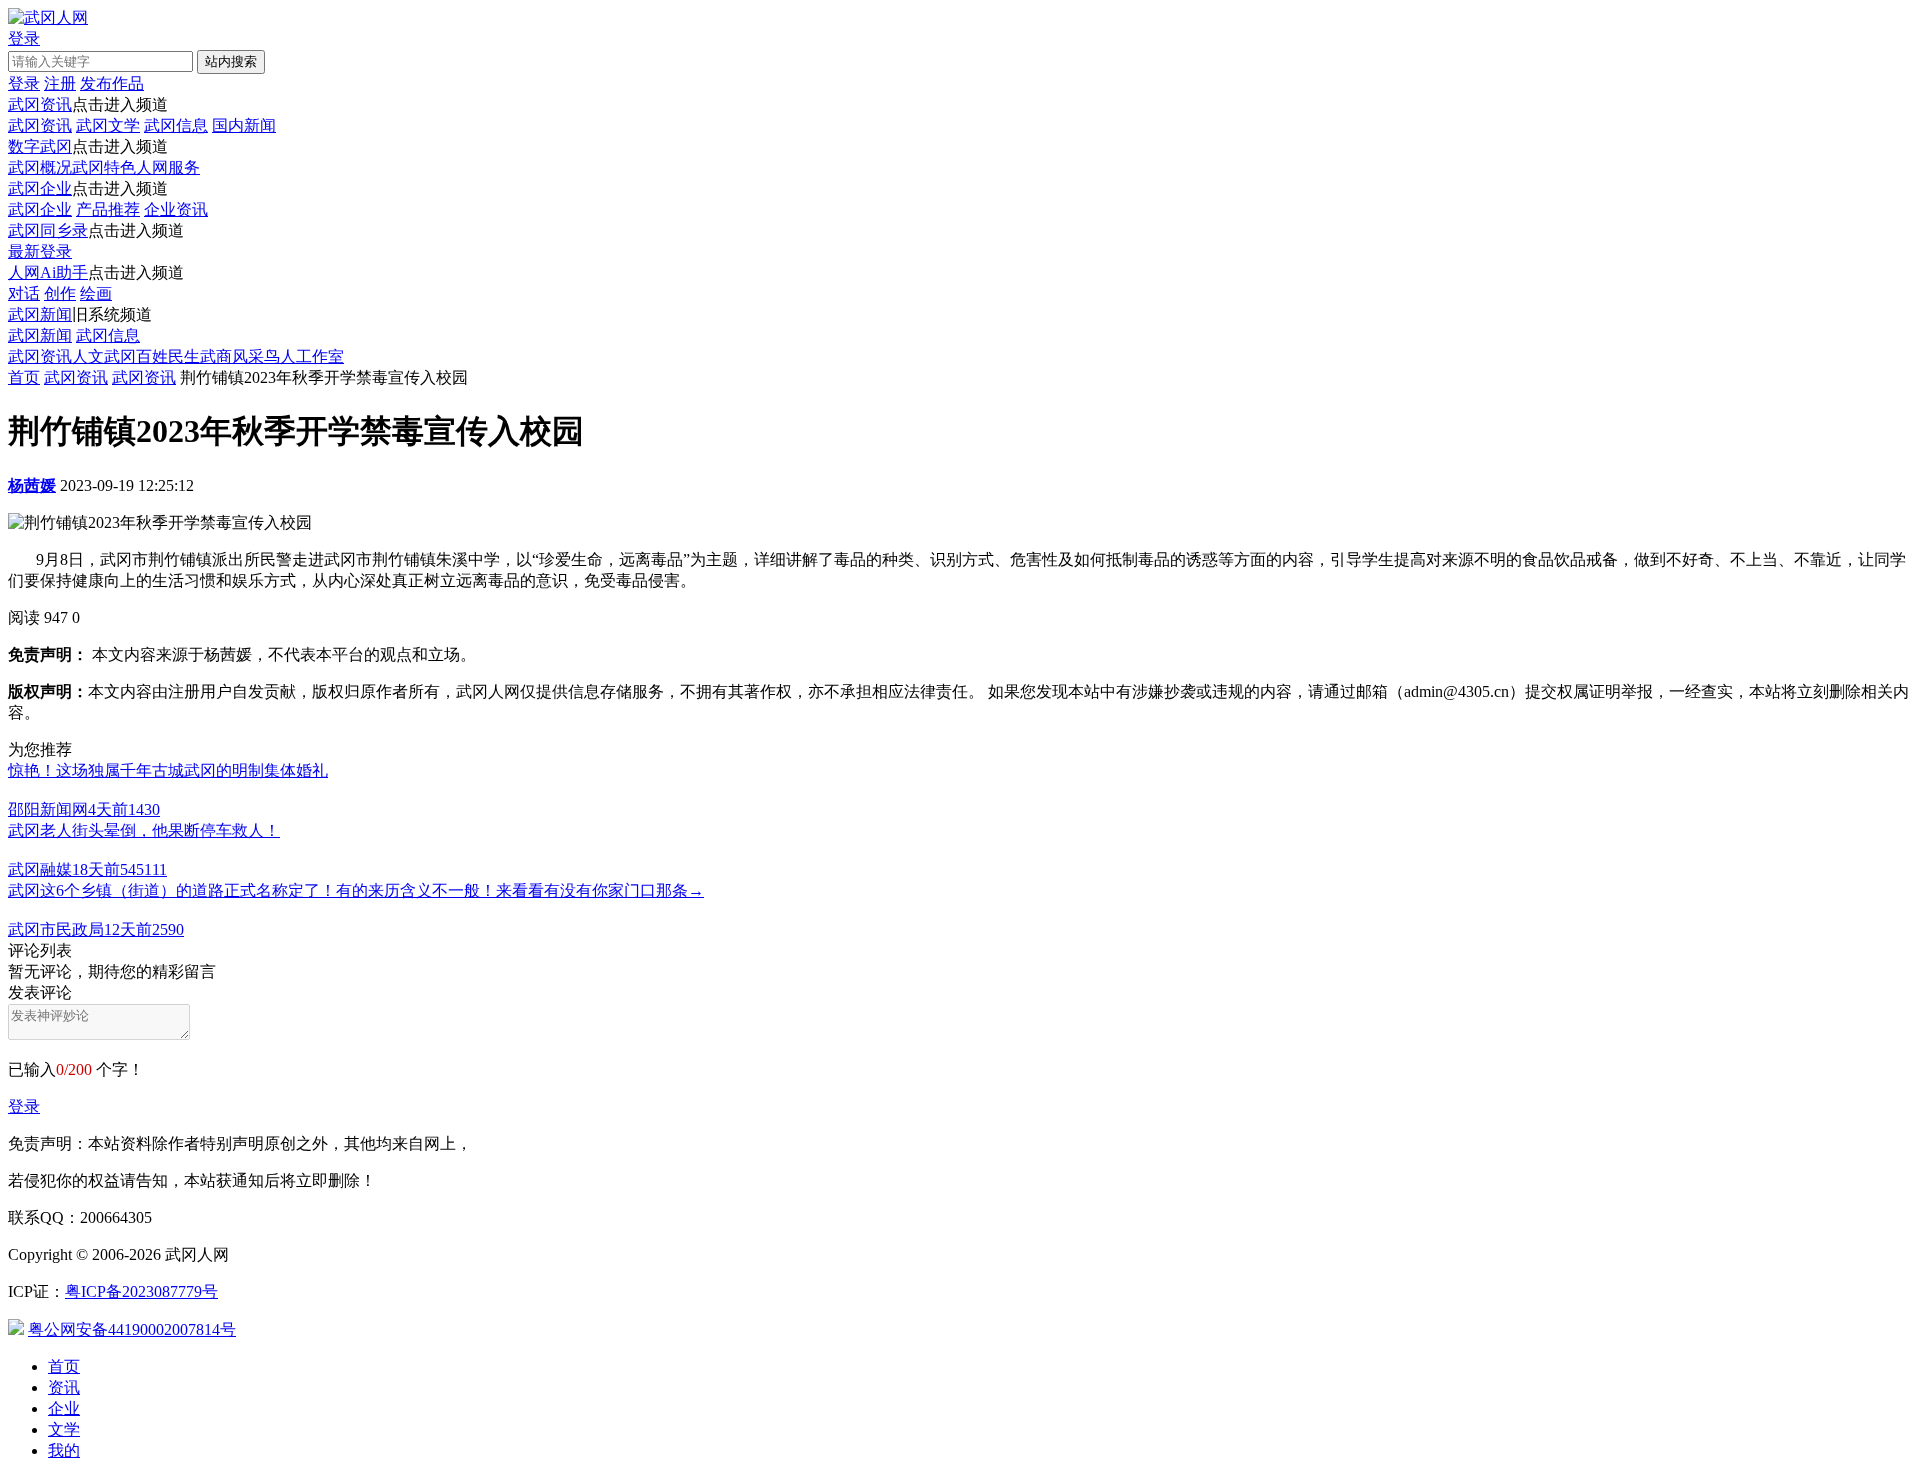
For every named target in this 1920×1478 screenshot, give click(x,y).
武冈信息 (176, 125)
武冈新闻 (40, 314)
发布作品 (112, 83)
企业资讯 (176, 209)
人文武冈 (104, 356)
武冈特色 (104, 167)
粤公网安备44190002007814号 (132, 1329)
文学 (64, 1429)
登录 (24, 1106)
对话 (24, 293)
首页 (24, 377)
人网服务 (168, 167)
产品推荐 (108, 209)
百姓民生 (168, 356)
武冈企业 (40, 188)
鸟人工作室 (304, 356)
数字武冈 (40, 146)
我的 (64, 1450)
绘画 (96, 293)
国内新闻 (244, 125)
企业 (64, 1408)
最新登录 (40, 251)
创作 (60, 293)
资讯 (64, 1387)
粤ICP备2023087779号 (141, 1291)
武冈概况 (40, 167)
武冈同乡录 (48, 230)
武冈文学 (108, 125)
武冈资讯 (40, 104)
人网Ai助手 (48, 272)
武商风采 (232, 356)
